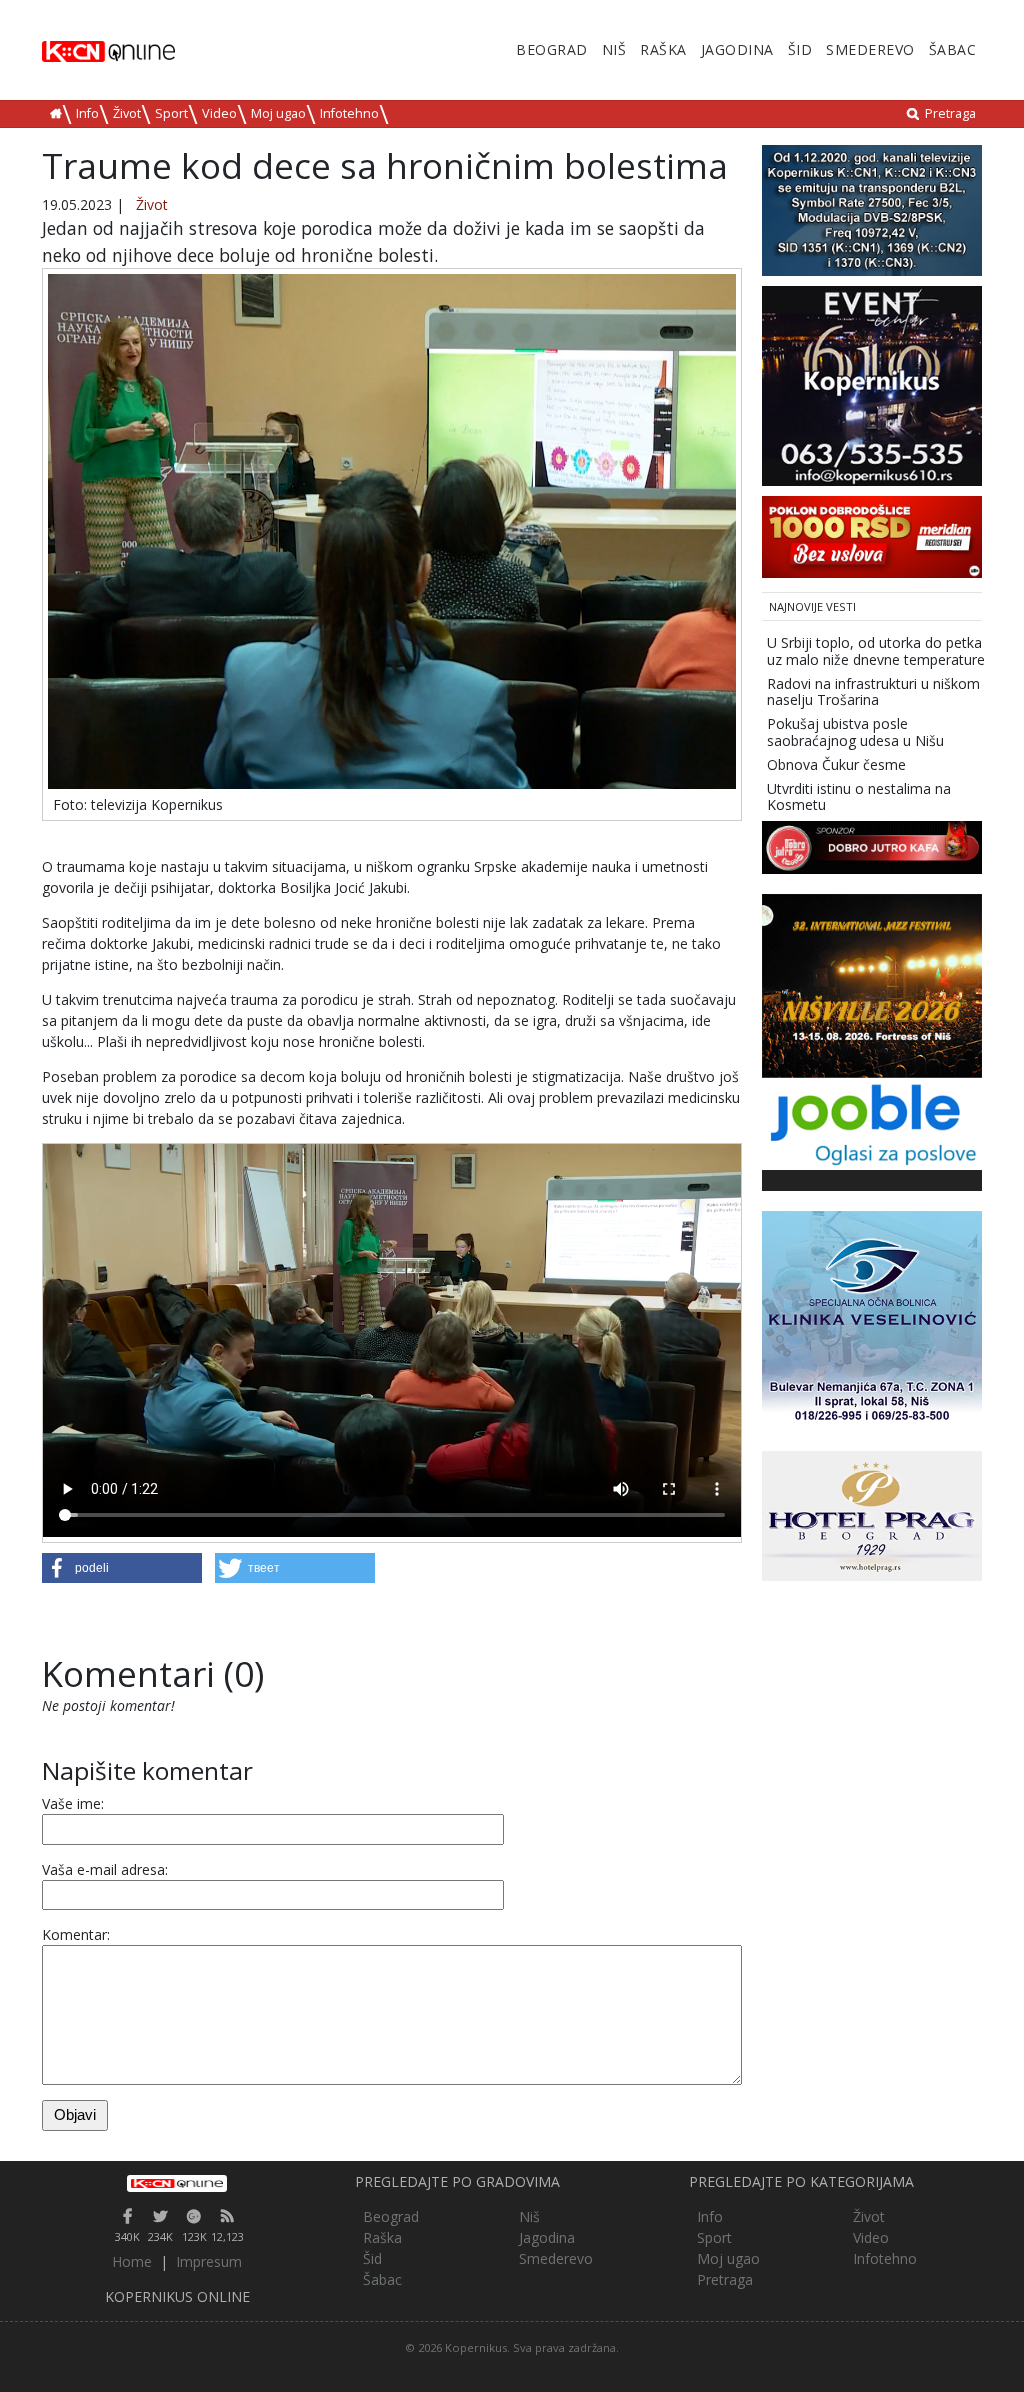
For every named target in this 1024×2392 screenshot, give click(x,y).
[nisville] (872, 984)
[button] (122, 1568)
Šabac (953, 49)
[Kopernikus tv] (872, 208)
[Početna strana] (177, 2183)
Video (219, 113)
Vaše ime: (73, 1803)
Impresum (209, 2261)
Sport (171, 113)
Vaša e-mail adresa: (105, 1869)
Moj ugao (278, 113)
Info (87, 113)
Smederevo (870, 49)
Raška (663, 49)
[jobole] (872, 1122)
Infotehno (349, 113)
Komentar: (76, 1934)
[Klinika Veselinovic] (872, 1319)
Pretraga (950, 113)
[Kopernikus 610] (872, 384)
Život (127, 113)
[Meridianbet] (872, 535)
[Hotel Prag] (872, 1514)
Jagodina (737, 49)
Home (132, 2261)
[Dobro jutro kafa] (872, 846)
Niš (614, 49)
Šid (800, 49)
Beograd (552, 49)
